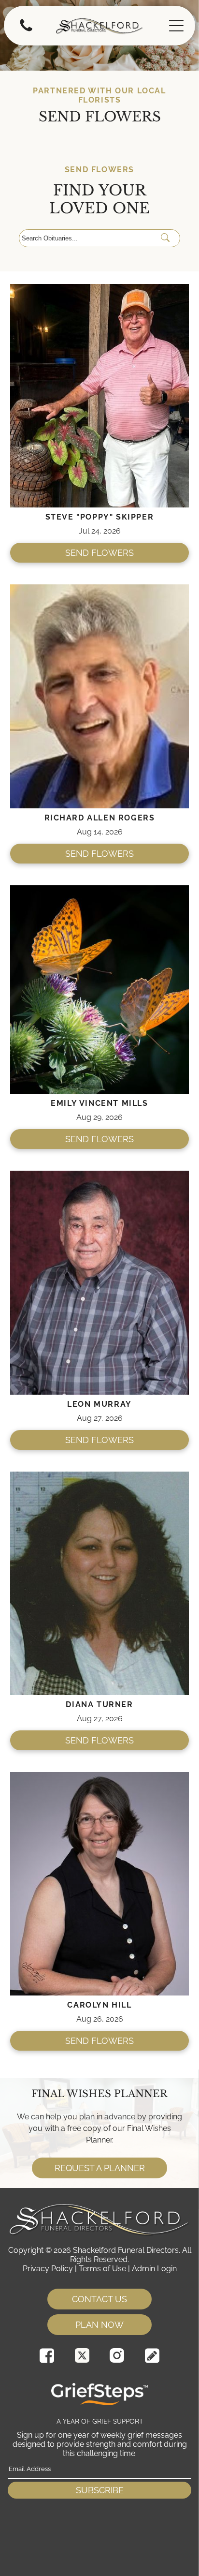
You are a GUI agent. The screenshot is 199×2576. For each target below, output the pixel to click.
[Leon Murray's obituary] (99, 1175)
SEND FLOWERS (99, 553)
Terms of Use (102, 2269)
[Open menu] (176, 26)
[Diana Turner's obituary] (99, 1476)
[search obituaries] (168, 238)
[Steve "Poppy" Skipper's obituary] (99, 289)
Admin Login (154, 2269)
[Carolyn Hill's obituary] (99, 1777)
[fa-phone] (26, 31)
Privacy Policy (48, 2269)
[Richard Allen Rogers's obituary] (99, 589)
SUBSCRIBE (100, 2490)
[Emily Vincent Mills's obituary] (99, 890)
